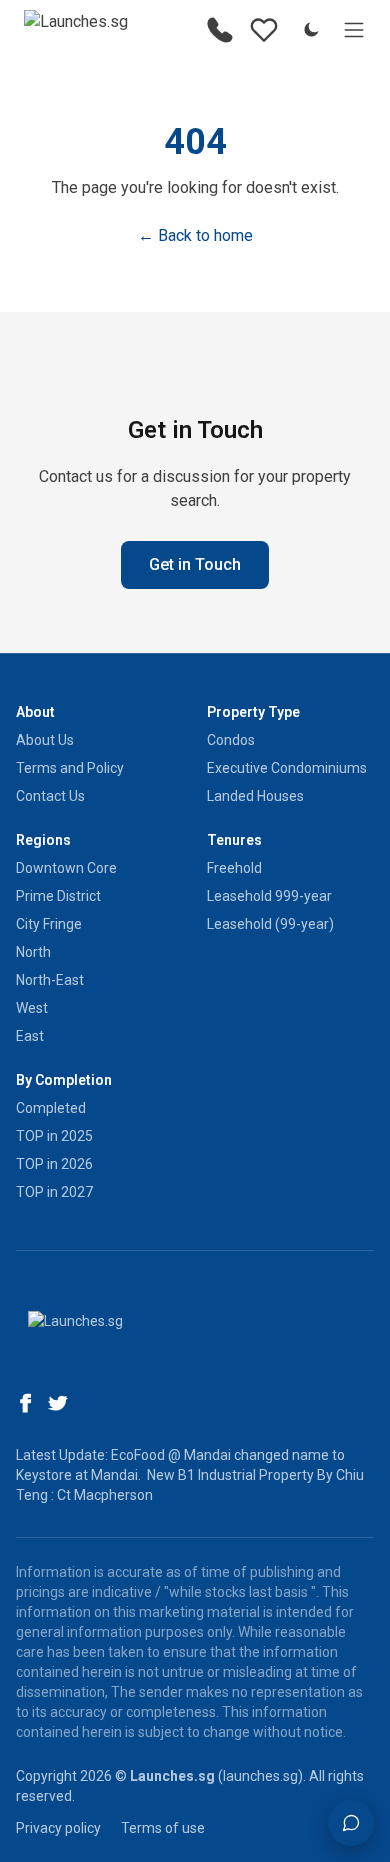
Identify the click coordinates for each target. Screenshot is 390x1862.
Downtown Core (66, 868)
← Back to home (195, 235)
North (33, 952)
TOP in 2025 (54, 1136)
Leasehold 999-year (269, 896)
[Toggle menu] (354, 30)
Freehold (234, 868)
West (32, 1008)
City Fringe (49, 924)
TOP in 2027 (54, 1192)
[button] (351, 1823)
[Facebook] (26, 1403)
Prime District (58, 896)
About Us (45, 740)
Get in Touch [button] (195, 564)
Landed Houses (255, 796)
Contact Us (50, 796)
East (30, 1036)
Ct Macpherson (105, 1495)
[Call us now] (220, 30)
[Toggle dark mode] (311, 30)
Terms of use (163, 1828)
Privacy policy (58, 1828)
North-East (50, 980)
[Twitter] (58, 1403)
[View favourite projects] (264, 30)
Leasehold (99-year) (270, 924)
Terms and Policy (70, 768)
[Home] (76, 30)
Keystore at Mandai (77, 1475)
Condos (231, 740)
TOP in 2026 (54, 1164)
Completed (51, 1108)
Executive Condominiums (287, 768)
